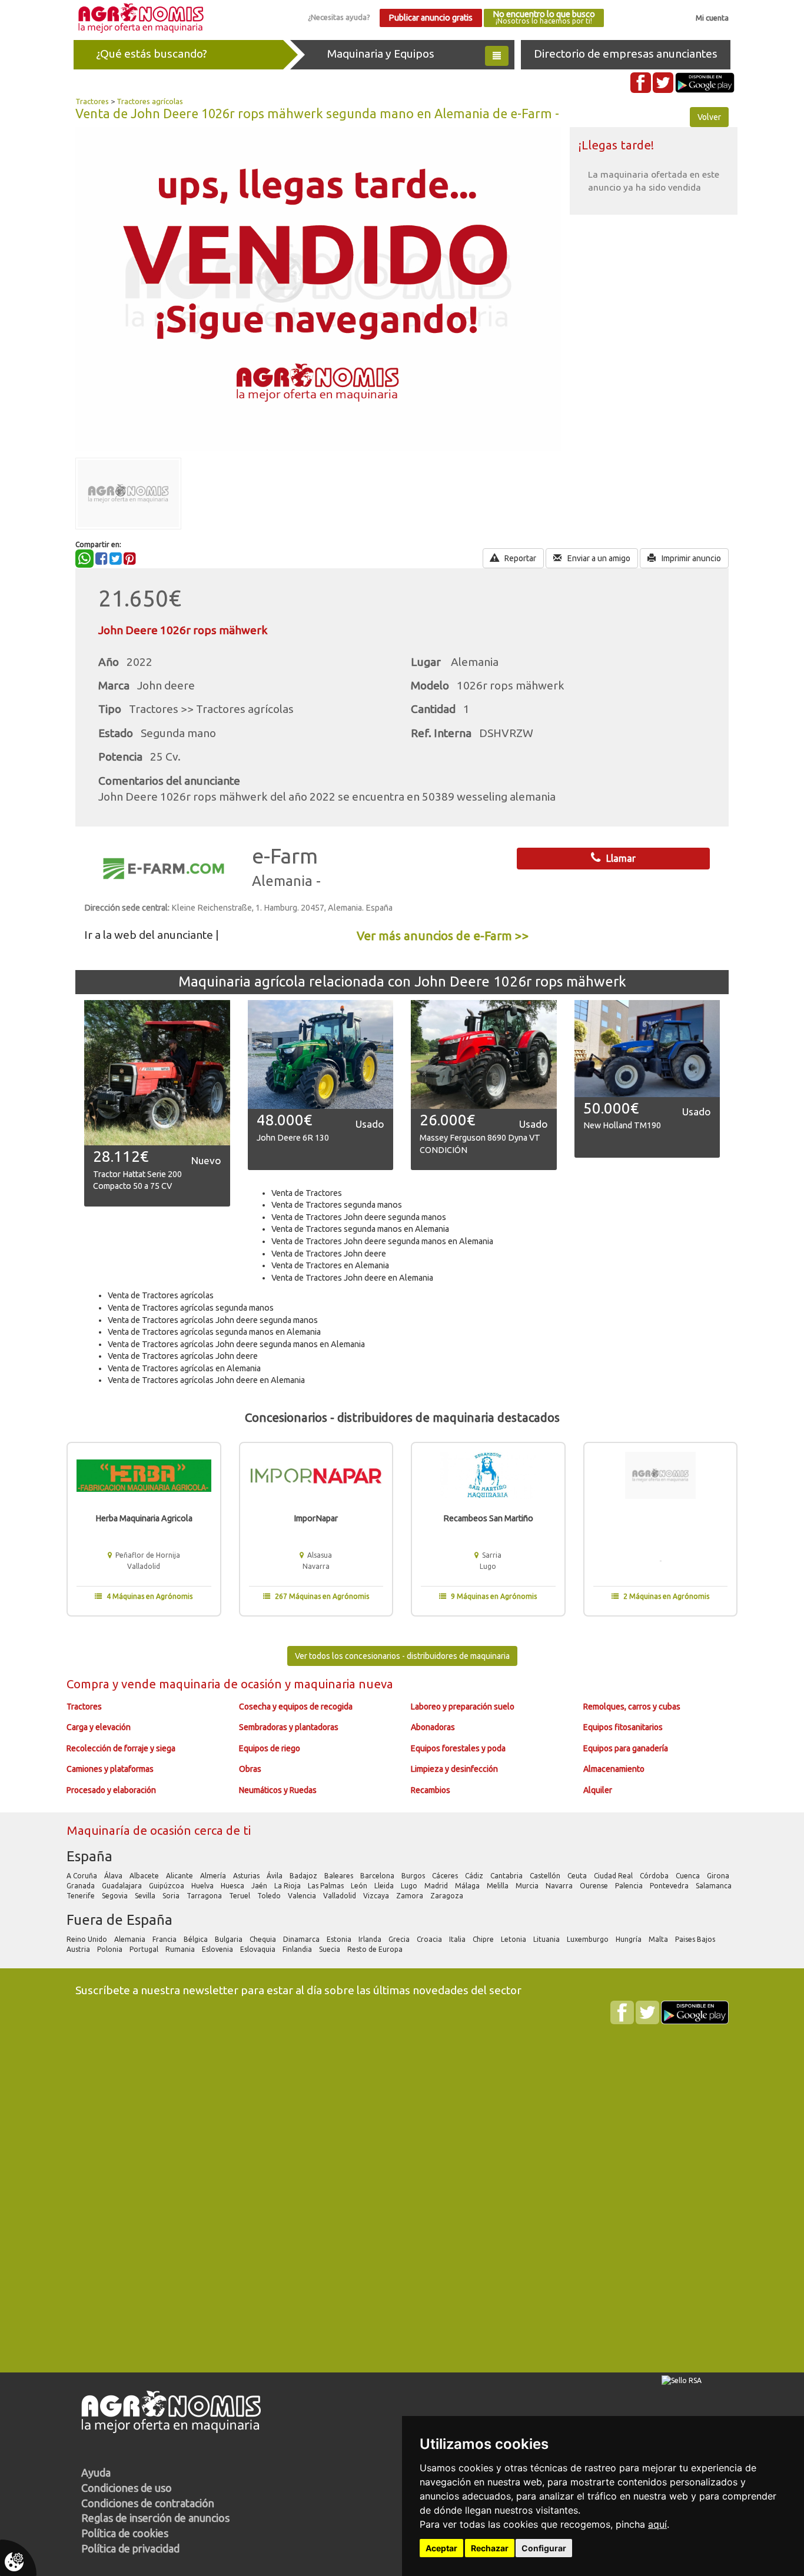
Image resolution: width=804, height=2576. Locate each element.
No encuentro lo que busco (544, 17)
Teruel (240, 1896)
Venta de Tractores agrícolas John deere (183, 1356)
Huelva (203, 1886)
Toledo (270, 1896)
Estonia (340, 1939)
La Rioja (288, 1886)
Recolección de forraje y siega (121, 1748)
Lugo (410, 1886)
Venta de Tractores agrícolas (161, 1295)
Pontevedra (670, 1886)
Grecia (400, 1939)
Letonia (514, 1939)
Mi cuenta (712, 18)
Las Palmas (327, 1886)
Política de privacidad (130, 2548)
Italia (458, 1939)
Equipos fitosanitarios (623, 1727)
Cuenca (689, 1876)
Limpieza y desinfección (454, 1769)
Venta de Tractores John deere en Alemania (352, 1278)
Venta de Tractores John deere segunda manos (359, 1217)
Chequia (264, 1939)
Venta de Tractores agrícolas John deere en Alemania (206, 1380)
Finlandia (298, 1949)
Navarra (560, 1886)
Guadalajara (123, 1886)
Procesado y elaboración (111, 1790)
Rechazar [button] (490, 2548)
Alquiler (598, 1790)
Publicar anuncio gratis (431, 18)
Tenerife (82, 1896)
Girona (719, 1876)
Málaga (468, 1886)
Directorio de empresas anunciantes (626, 54)
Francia (165, 1939)
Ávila (275, 1876)
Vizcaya (377, 1896)
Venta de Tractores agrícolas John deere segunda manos (213, 1320)
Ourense (595, 1886)
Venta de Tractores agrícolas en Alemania (184, 1368)
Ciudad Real (614, 1876)
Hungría (629, 1939)
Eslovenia (218, 1949)
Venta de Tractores (307, 1193)
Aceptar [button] (441, 2548)
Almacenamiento (614, 1769)
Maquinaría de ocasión (130, 1830)
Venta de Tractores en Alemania (330, 1265)
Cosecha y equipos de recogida (296, 1707)
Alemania (131, 1939)
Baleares (340, 1876)
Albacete (145, 1876)
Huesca (233, 1886)
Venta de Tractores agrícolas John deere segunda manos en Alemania (236, 1344)
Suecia (330, 1949)
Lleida (385, 1886)
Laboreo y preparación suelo (463, 1707)
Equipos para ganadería (626, 1748)
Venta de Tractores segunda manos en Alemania (360, 1229)
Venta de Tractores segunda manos (337, 1205)
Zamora (411, 1896)
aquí (657, 2524)
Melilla (499, 1886)
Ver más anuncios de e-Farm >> (443, 936)
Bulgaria (230, 1939)
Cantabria (507, 1876)
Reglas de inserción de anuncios (155, 2518)
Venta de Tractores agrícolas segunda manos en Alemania (214, 1332)
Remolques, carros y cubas (632, 1707)
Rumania (181, 1949)
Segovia (116, 1896)
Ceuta (578, 1876)
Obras (250, 1769)
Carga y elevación (99, 1727)
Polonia (111, 1949)
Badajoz (304, 1876)
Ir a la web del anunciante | (152, 935)
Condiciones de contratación (148, 2503)
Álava (114, 1876)
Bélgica (197, 1939)
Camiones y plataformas (110, 1769)
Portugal (145, 1949)
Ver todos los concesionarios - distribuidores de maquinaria (402, 1656)
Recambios (431, 1790)
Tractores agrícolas (150, 101)
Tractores (92, 101)
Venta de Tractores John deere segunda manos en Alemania (382, 1241)
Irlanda (371, 1939)
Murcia (528, 1886)
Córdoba (655, 1876)
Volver (709, 117)
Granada (82, 1886)
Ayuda (96, 2472)
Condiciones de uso (127, 2488)
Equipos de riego (270, 1748)
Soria (172, 1896)
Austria (79, 1949)
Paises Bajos (696, 1939)
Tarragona (205, 1896)
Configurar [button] (544, 2548)
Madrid (437, 1886)
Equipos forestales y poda (458, 1748)
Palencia (630, 1886)
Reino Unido (88, 1939)
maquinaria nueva (343, 1684)
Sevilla (146, 1896)
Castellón (546, 1876)
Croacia (430, 1939)
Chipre (484, 1939)
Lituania (547, 1939)
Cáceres (446, 1876)
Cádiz (475, 1876)
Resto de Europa (376, 1949)
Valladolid (340, 1896)
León (360, 1886)
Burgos (414, 1876)
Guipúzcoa (167, 1886)
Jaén (260, 1886)
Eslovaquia (259, 1949)
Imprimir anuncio (690, 558)
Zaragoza (448, 1896)
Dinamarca (302, 1939)
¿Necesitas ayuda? (339, 17)
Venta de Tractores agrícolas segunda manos (191, 1308)
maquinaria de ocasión (222, 1684)
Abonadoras (433, 1727)
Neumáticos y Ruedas (278, 1790)
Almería (214, 1876)
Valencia (303, 1896)
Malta (659, 1939)
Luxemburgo (589, 1939)
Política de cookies (125, 2533)
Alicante (180, 1876)
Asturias (247, 1876)
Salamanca (715, 1886)
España (89, 1856)
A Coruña (83, 1876)
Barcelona (378, 1876)
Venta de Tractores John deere (329, 1254)
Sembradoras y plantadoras (289, 1727)
